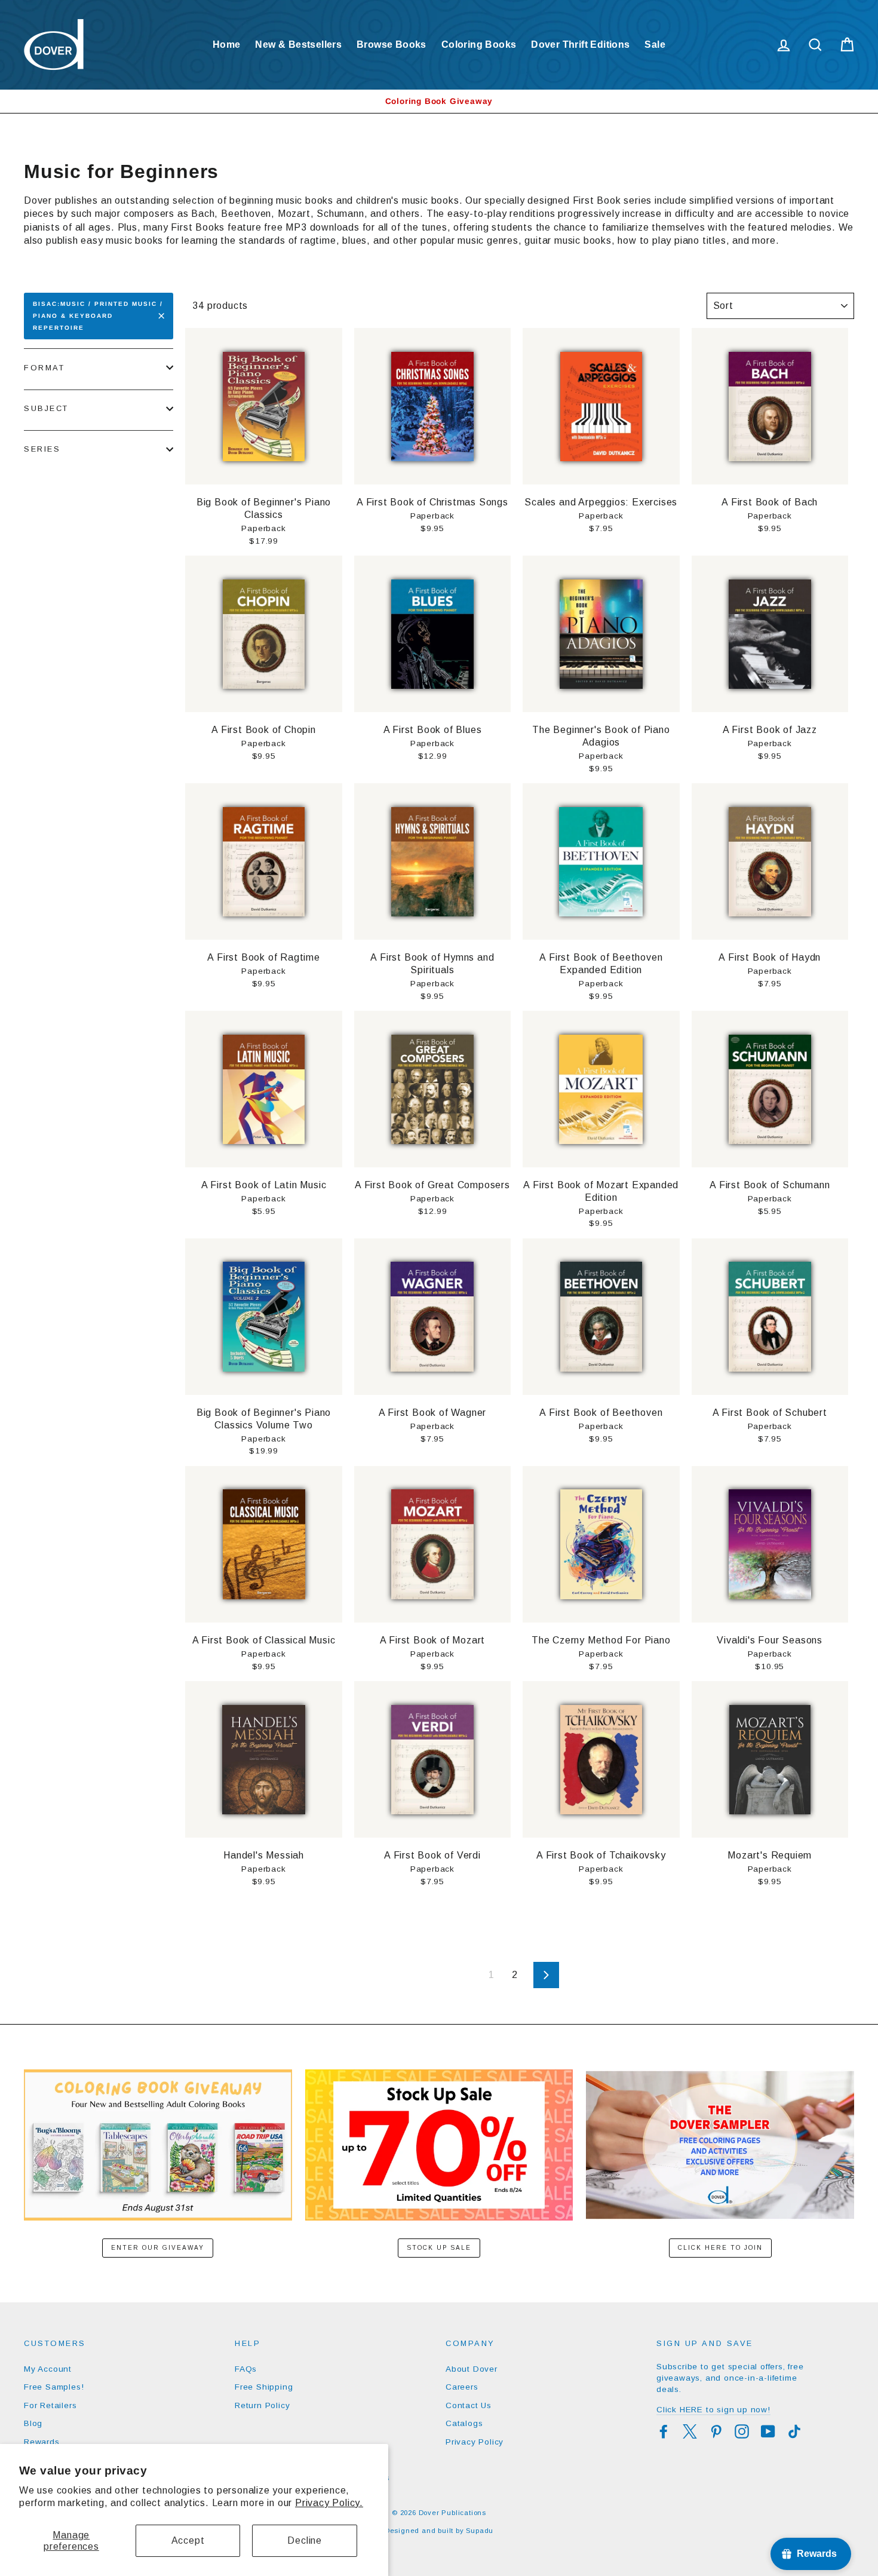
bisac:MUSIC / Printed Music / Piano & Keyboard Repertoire (98, 316)
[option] (439, 101)
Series (42, 449)
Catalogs (464, 2423)
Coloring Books (479, 45)
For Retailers (50, 2405)
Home (227, 45)
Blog (33, 2423)
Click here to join (720, 2248)
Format (44, 368)
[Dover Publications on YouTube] (768, 2431)
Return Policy (262, 2405)
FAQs (246, 2369)
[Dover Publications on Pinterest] (716, 2431)
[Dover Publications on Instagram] (742, 2431)
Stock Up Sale (439, 2248)
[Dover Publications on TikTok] (794, 2431)
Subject (46, 408)
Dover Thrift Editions (580, 45)
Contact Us (469, 2405)
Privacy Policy (475, 2442)
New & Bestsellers (298, 45)
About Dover (472, 2369)
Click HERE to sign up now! (713, 2410)
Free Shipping (264, 2387)
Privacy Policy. (329, 2503)
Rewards (42, 2442)
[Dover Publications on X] (690, 2431)
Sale (655, 45)
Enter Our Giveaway (158, 2248)
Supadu (480, 2531)
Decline (305, 2540)
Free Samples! (54, 2387)
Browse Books (392, 45)
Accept (188, 2540)
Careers (462, 2387)
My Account (48, 2369)
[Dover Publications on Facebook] (664, 2431)
